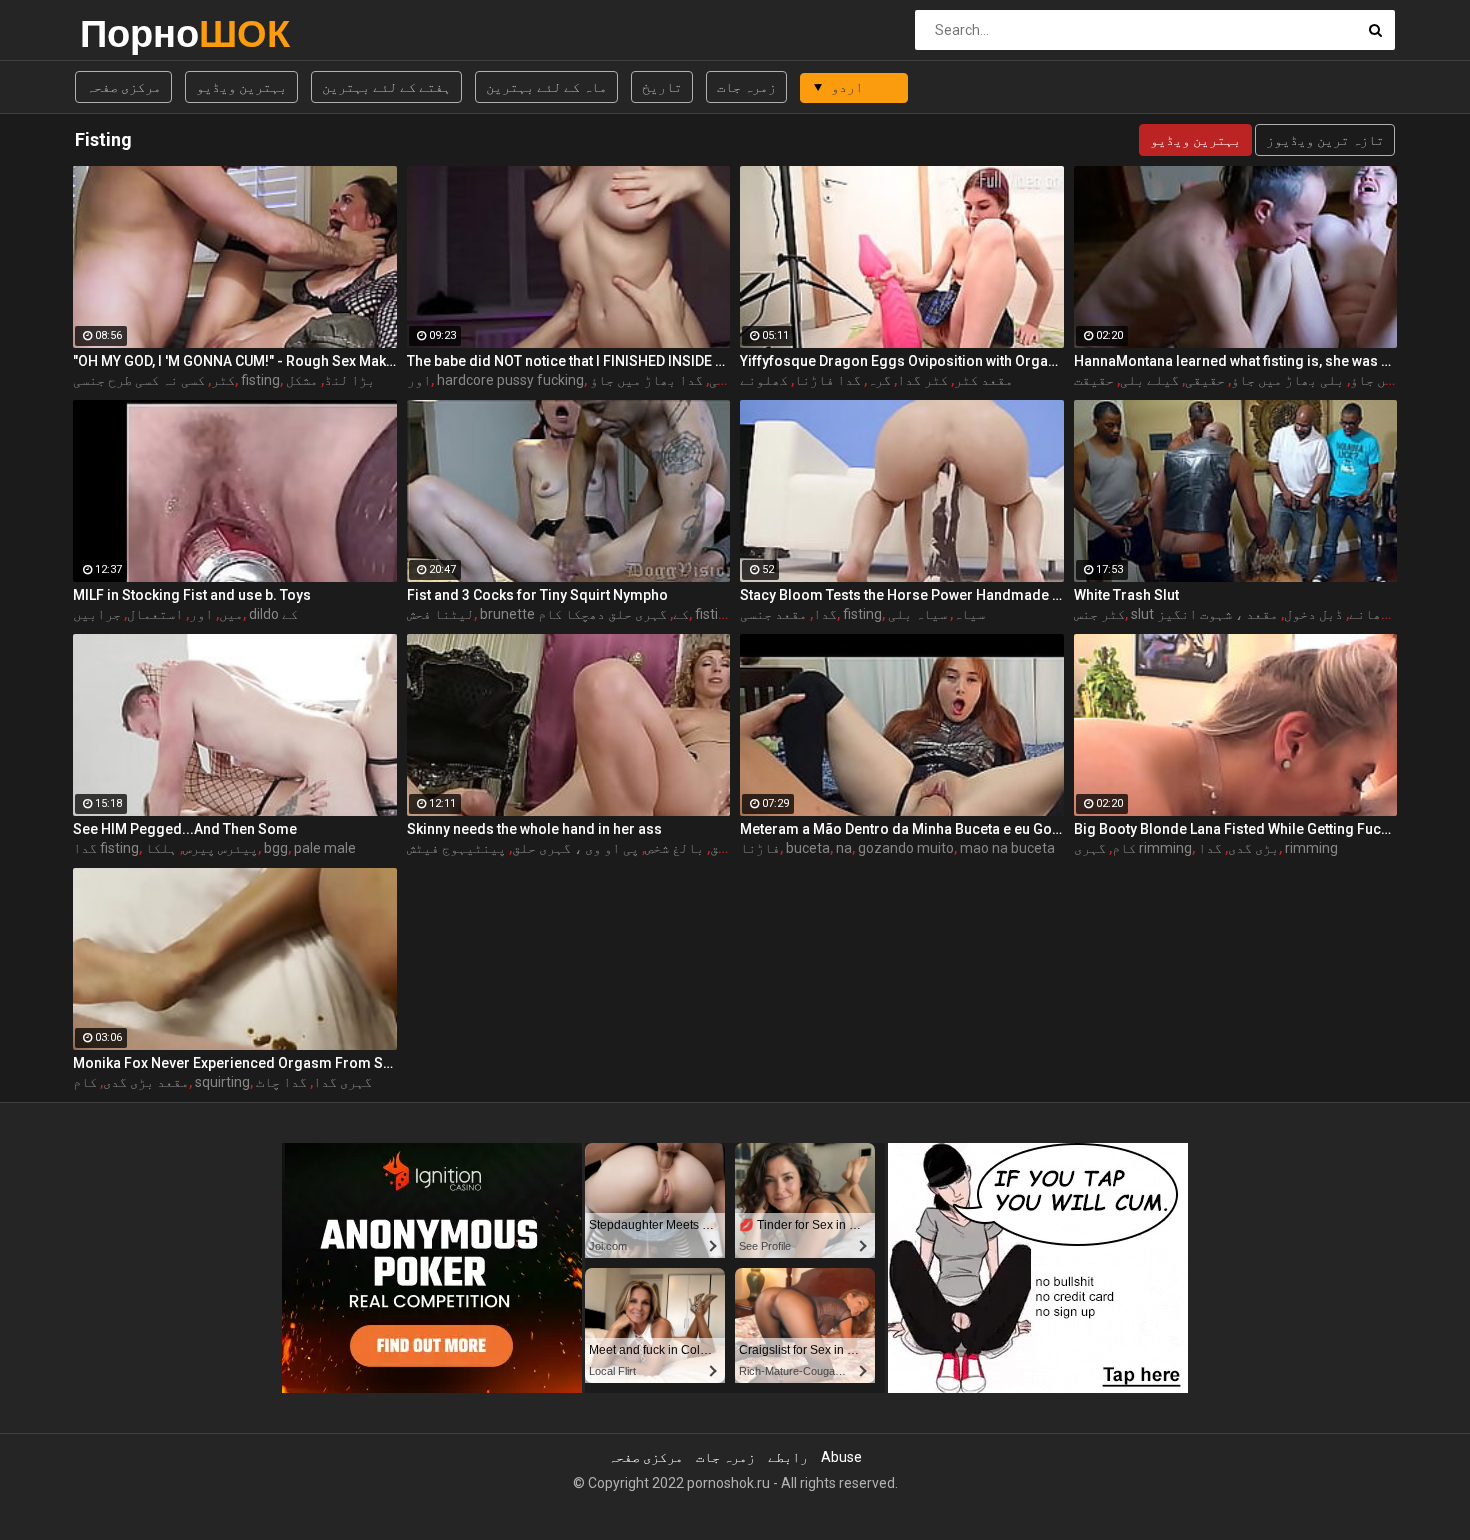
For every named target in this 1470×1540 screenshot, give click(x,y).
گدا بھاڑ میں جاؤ (646, 380)
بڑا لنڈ (349, 380)
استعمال (155, 614)
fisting (260, 380)
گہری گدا (342, 1082)
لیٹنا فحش (440, 614)
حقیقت (1094, 380)
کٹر (223, 380)
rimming (1311, 848)
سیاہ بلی (917, 614)
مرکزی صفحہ (123, 87)
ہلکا (161, 848)
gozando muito (906, 848)
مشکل (302, 380)
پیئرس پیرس (220, 848)
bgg (276, 848)
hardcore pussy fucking (510, 380)
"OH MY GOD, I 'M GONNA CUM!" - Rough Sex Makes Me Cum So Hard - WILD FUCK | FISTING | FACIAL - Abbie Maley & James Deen (235, 361)
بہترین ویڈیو (241, 87)
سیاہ (969, 614)
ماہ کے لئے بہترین (546, 87)
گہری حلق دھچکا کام (602, 614)
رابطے (788, 1457)
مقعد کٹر (983, 380)
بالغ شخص (674, 848)
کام (1124, 848)
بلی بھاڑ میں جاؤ (1287, 380)
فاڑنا (760, 848)
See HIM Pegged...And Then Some (185, 829)
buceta (808, 848)
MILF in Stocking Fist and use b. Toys (192, 595)
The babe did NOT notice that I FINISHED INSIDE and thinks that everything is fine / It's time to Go (569, 361)
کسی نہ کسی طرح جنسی (139, 380)
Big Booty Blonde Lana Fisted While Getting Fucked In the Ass (1236, 829)
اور (419, 380)
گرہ (879, 380)
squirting (222, 1082)
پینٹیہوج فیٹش (456, 848)
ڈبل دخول (1313, 614)
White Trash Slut (1126, 595)
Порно (132, 33)
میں (231, 614)
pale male (325, 848)
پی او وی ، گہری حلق (575, 848)
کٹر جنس (1099, 614)
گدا (825, 614)
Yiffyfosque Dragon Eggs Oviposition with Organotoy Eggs (902, 361)
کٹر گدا (922, 380)
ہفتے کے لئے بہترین (386, 87)
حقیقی (1205, 380)
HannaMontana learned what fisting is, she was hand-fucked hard (1236, 361)
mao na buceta (1007, 848)
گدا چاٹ (281, 1082)
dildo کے (273, 614)
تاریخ (662, 87)
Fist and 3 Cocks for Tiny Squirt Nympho (537, 595)
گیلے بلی (1149, 380)
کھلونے (764, 380)
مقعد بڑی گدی (146, 1082)
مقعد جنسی (773, 614)
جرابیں (97, 614)
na (844, 848)
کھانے (1369, 614)
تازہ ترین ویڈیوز (1325, 140)
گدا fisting (106, 848)
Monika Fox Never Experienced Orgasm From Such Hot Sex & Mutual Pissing (235, 1063)
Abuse (841, 1457)
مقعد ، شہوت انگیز (1217, 614)
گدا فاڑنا (827, 380)
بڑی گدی (1253, 848)
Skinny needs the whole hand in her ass (534, 829)
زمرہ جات (746, 87)
